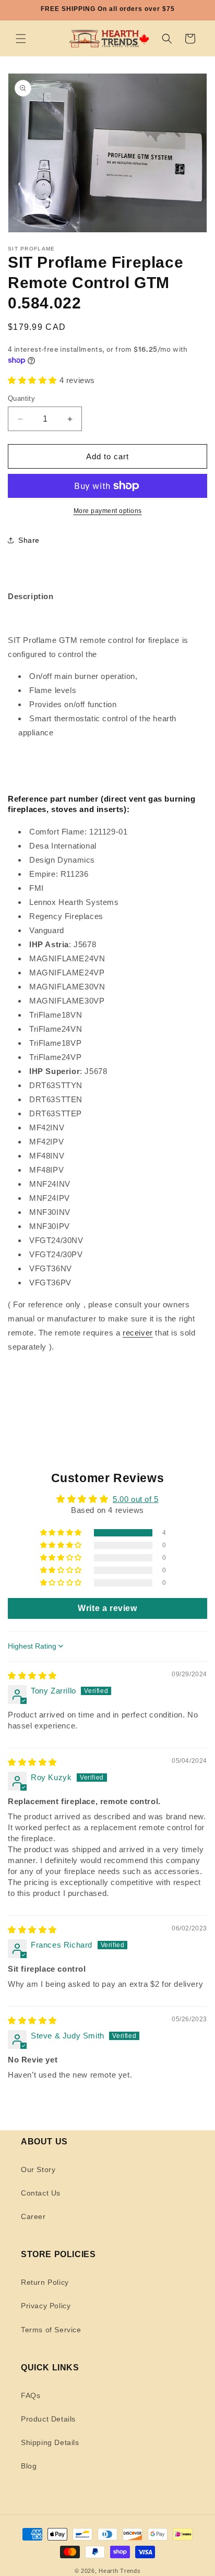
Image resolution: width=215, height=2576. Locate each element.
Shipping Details (50, 2442)
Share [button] (29, 540)
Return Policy (45, 2282)
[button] (21, 39)
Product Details (48, 2419)
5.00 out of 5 (136, 1499)
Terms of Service (51, 2330)
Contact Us (41, 2193)
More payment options (108, 511)
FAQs (31, 2395)
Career (33, 2216)
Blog (29, 2466)
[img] (32, 1675)
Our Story (38, 2169)
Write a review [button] (107, 1608)
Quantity (21, 398)
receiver (138, 1333)
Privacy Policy (46, 2306)
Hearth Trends (120, 2571)
